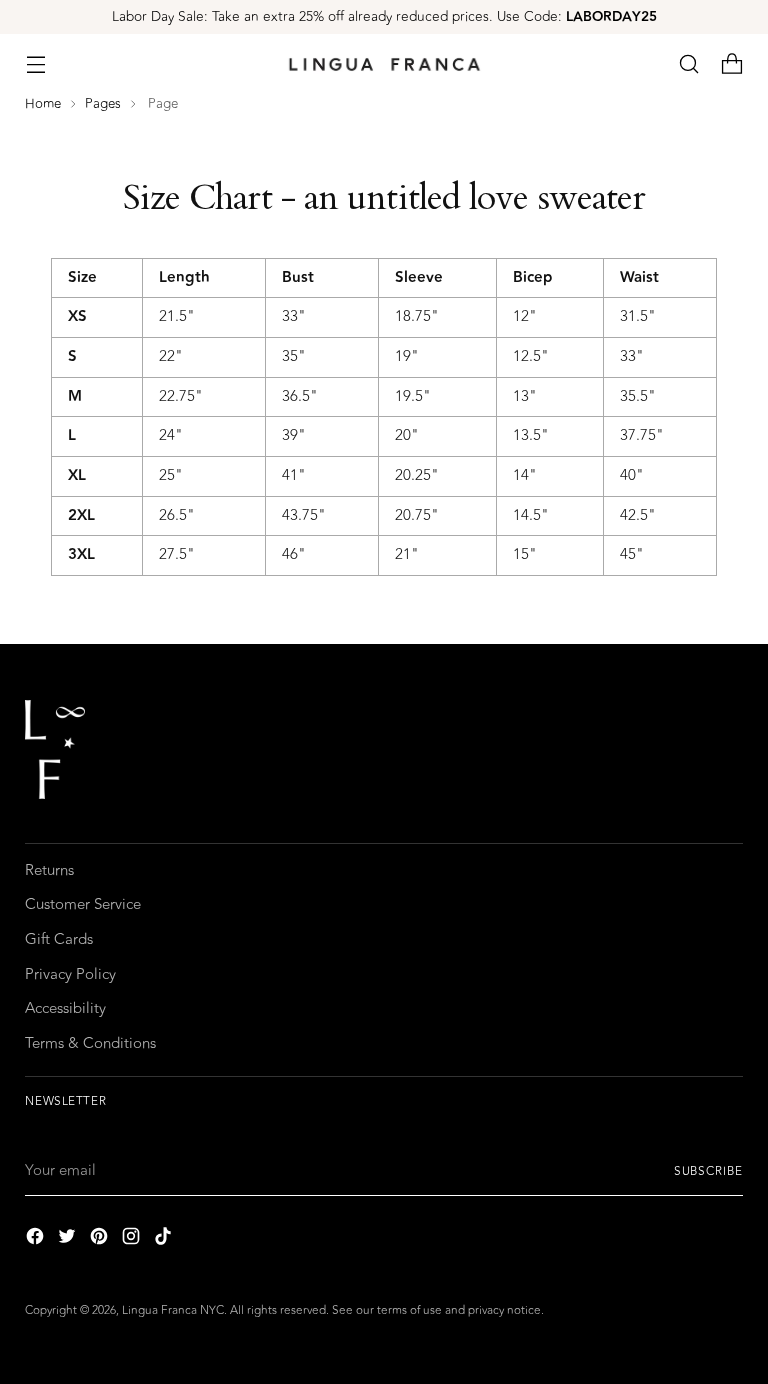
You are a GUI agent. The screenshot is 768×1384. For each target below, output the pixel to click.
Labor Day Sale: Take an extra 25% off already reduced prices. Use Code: (384, 16)
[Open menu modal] (35, 64)
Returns (49, 870)
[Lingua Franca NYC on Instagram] (133, 1240)
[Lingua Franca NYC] (384, 64)
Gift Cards (59, 939)
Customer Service (83, 904)
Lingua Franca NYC (173, 1310)
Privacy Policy (70, 974)
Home (43, 103)
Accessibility (65, 1008)
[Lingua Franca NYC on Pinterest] (101, 1240)
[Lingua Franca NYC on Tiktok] (165, 1240)
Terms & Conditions (90, 1043)
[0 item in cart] (732, 64)
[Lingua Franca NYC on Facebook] (37, 1240)
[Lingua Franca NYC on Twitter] (69, 1240)
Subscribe (708, 1171)
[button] (689, 64)
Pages (103, 103)
